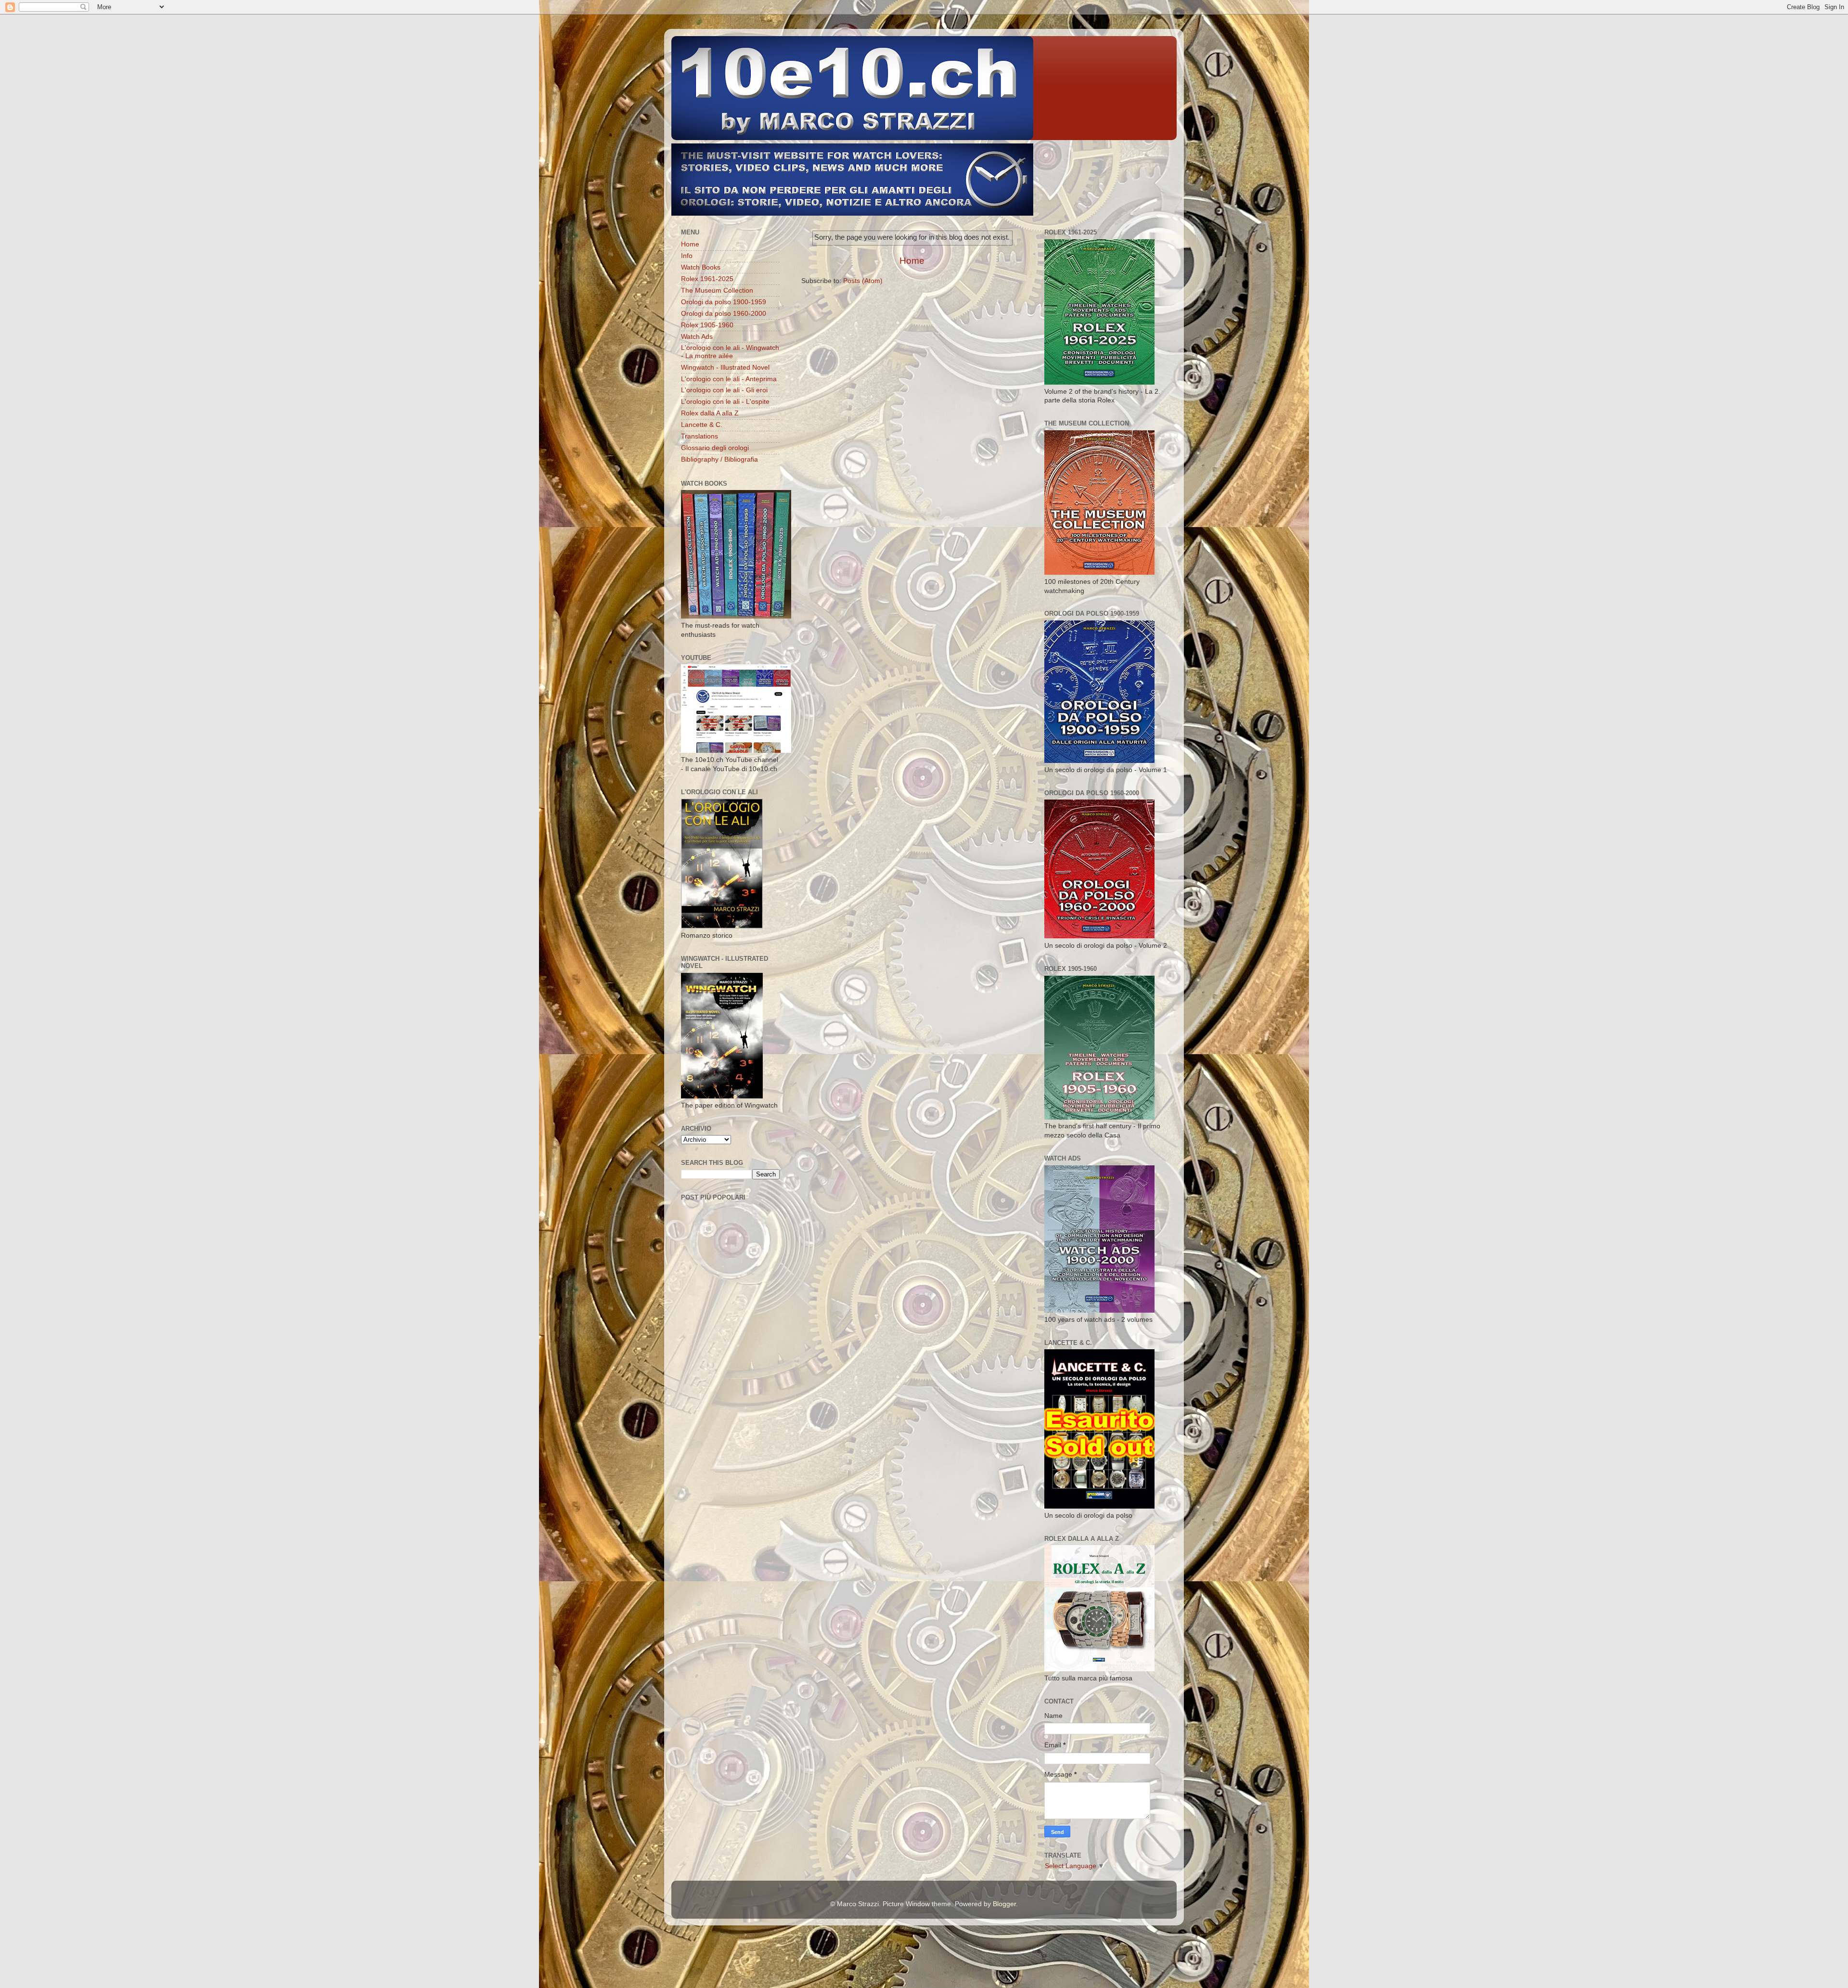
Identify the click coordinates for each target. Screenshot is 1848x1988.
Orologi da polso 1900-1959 (724, 302)
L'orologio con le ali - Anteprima (729, 379)
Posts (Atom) (863, 281)
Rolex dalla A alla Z (710, 413)
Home (912, 261)
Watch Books (701, 267)
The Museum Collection (717, 290)
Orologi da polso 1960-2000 (724, 314)
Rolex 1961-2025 (707, 279)
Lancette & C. (702, 425)
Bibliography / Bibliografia (719, 459)
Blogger (1004, 1904)
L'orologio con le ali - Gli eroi (724, 390)
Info (687, 256)
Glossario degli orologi (715, 448)
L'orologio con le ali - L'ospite (725, 402)
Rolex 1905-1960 (707, 325)
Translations (699, 436)
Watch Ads (697, 337)
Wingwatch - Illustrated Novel (725, 368)
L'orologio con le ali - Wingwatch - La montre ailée (730, 352)
